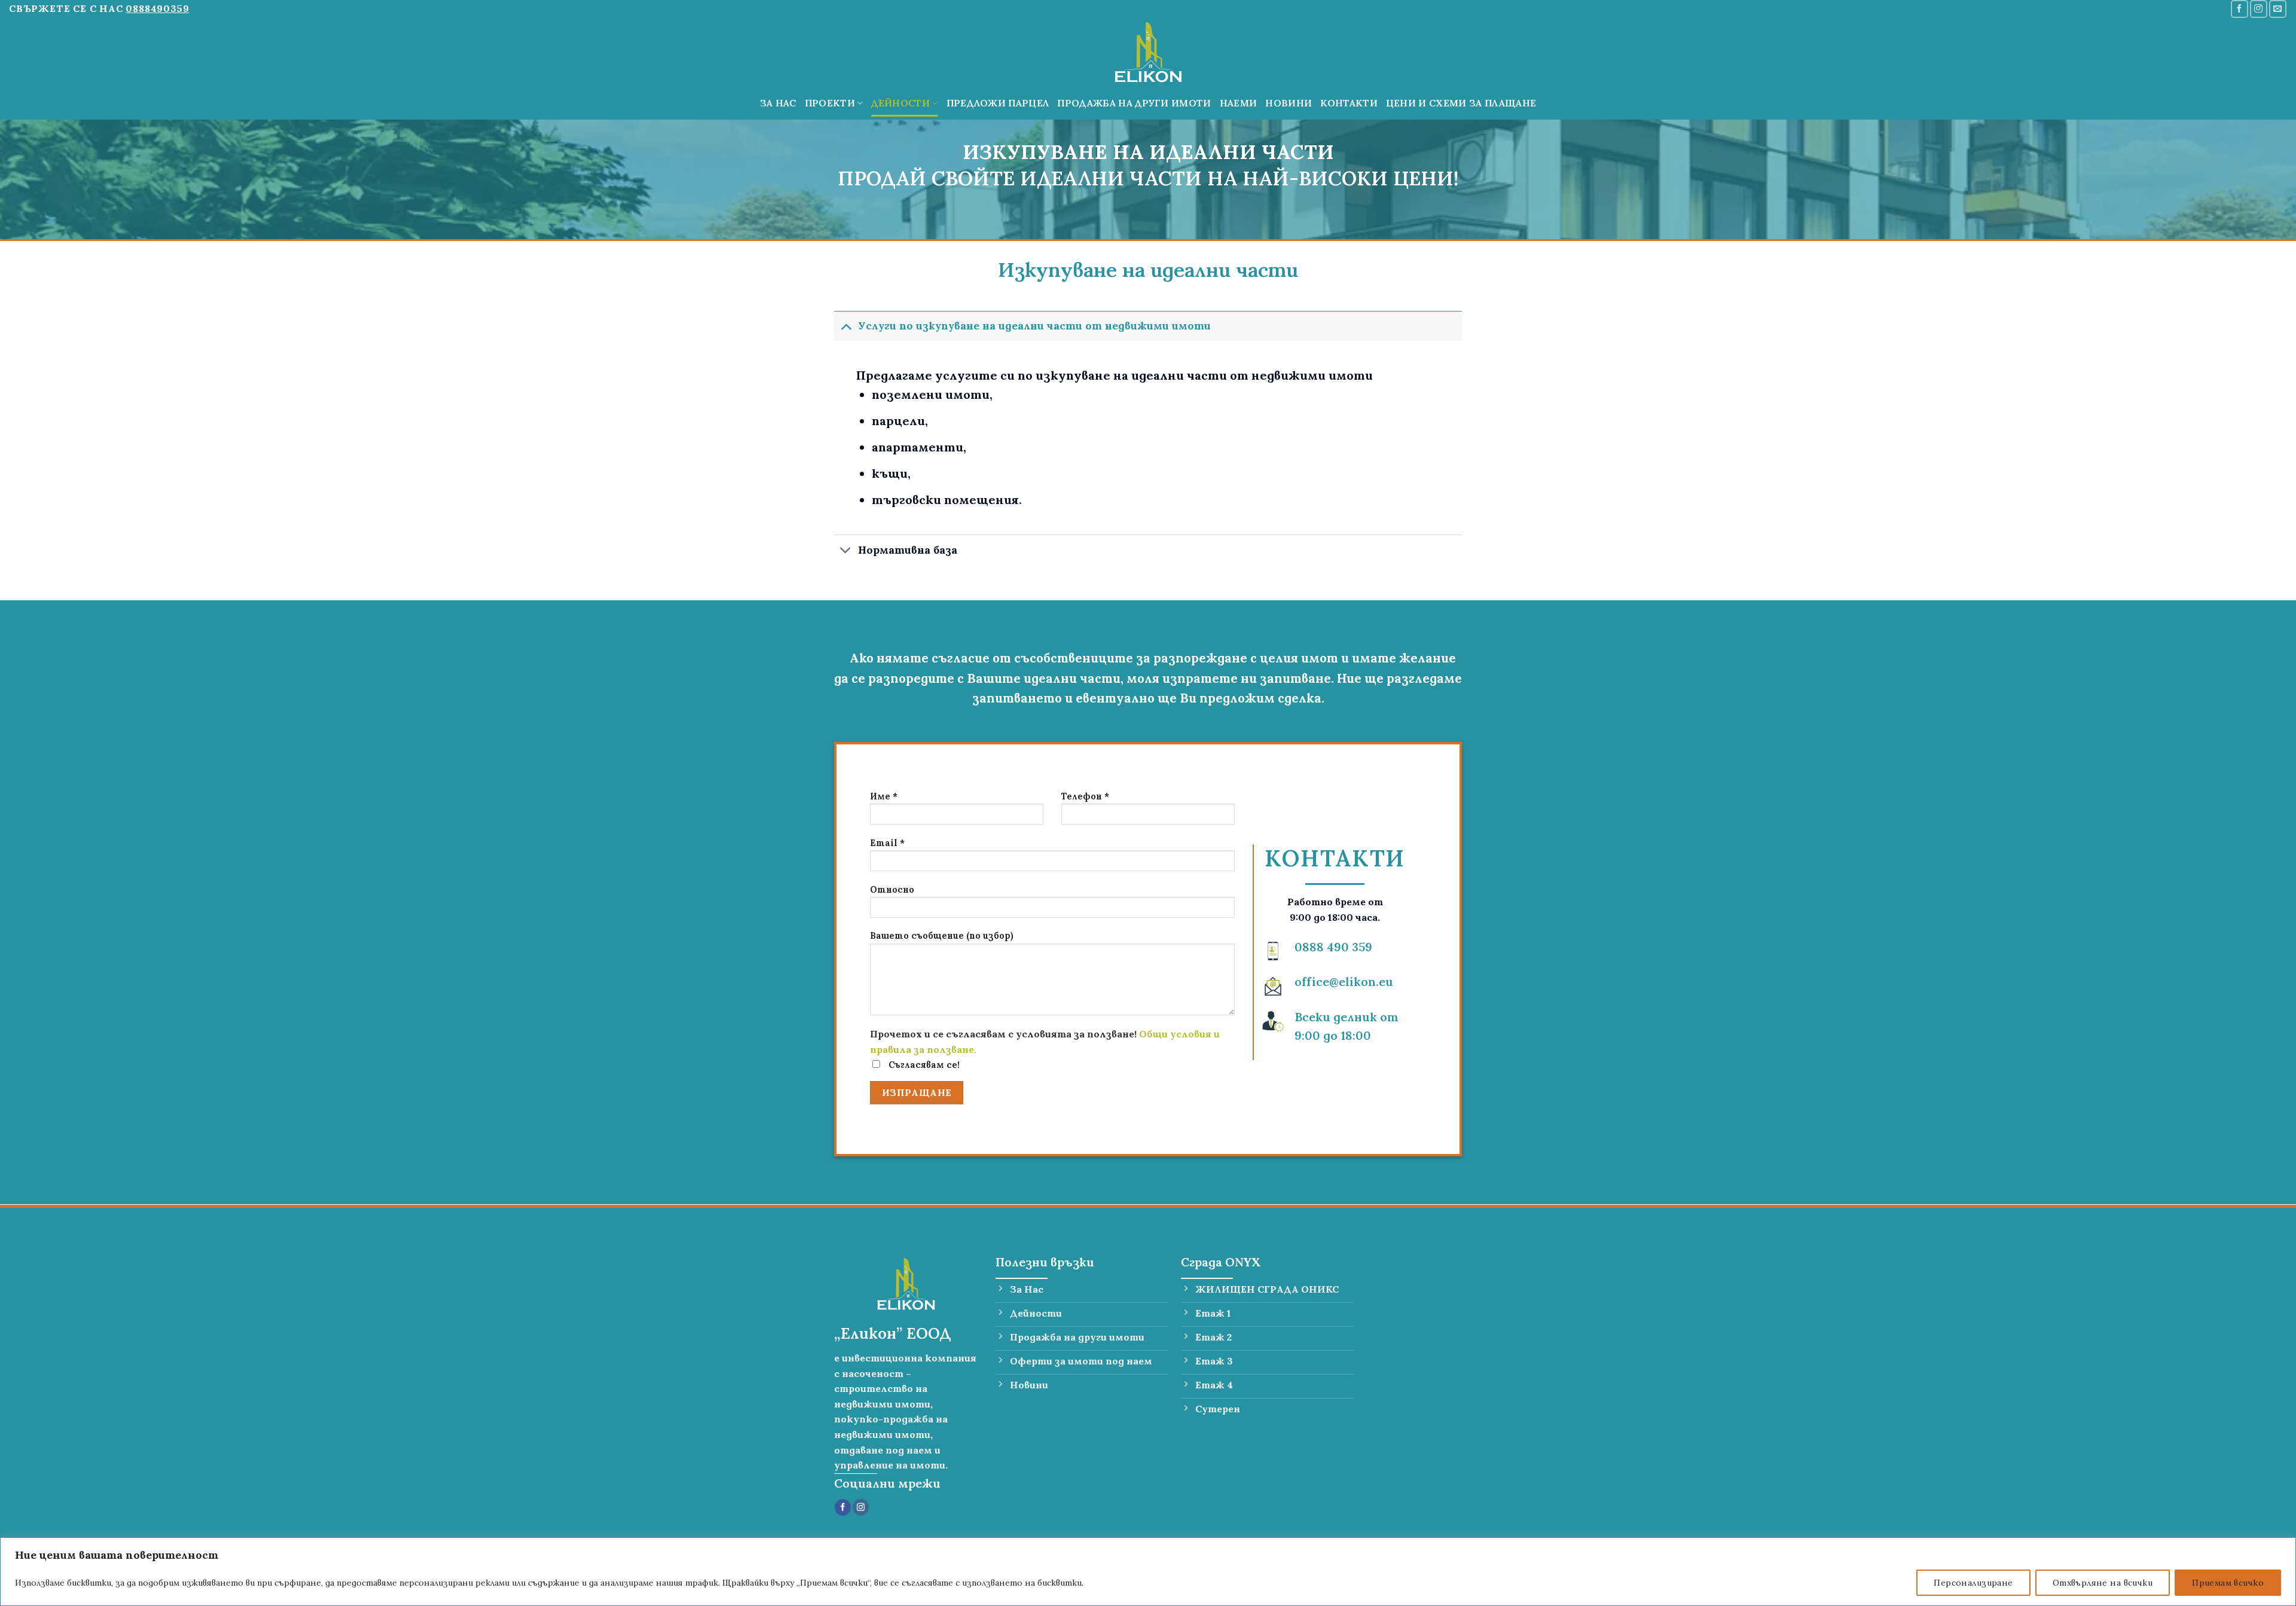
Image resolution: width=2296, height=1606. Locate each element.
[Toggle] (846, 326)
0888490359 (157, 8)
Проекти (830, 103)
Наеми (1239, 103)
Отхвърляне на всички (2103, 1583)
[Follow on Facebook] (2239, 9)
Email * (887, 843)
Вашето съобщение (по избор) (942, 936)
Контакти (1349, 103)
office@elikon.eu (1344, 981)
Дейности (900, 103)
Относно (892, 890)
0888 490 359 (1333, 947)
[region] (1148, 1572)
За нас (778, 103)
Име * (884, 796)
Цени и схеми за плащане (1461, 103)
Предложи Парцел (998, 103)
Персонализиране (1973, 1583)
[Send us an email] (2278, 9)
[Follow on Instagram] (2259, 9)
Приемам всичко (2228, 1583)
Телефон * (1085, 796)
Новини (1289, 103)
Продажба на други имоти (1134, 103)
